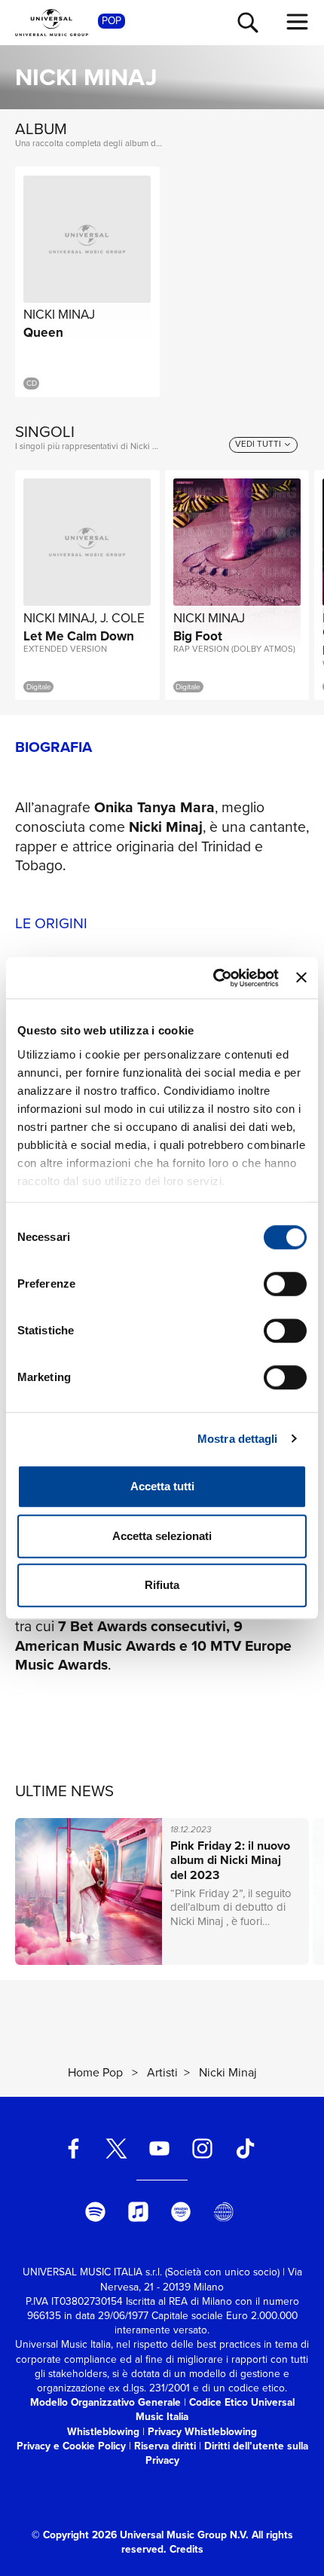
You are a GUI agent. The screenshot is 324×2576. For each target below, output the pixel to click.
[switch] (285, 1284)
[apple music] (138, 2212)
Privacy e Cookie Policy (71, 2446)
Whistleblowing (103, 2431)
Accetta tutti (162, 1486)
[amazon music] (181, 2212)
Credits (186, 2549)
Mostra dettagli (238, 1439)
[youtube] (160, 2148)
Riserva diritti (165, 2446)
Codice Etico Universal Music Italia (215, 2409)
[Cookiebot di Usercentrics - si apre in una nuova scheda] (213, 978)
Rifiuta (162, 1585)
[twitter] (117, 2148)
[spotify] (95, 2212)
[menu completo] (298, 22)
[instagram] (202, 2148)
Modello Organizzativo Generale (105, 2402)
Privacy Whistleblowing (202, 2431)
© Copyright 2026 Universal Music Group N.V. (140, 2535)
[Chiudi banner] (301, 978)
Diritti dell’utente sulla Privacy (227, 2453)
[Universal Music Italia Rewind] (224, 2212)
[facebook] (74, 2148)
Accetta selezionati (162, 1536)
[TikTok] (245, 2148)
